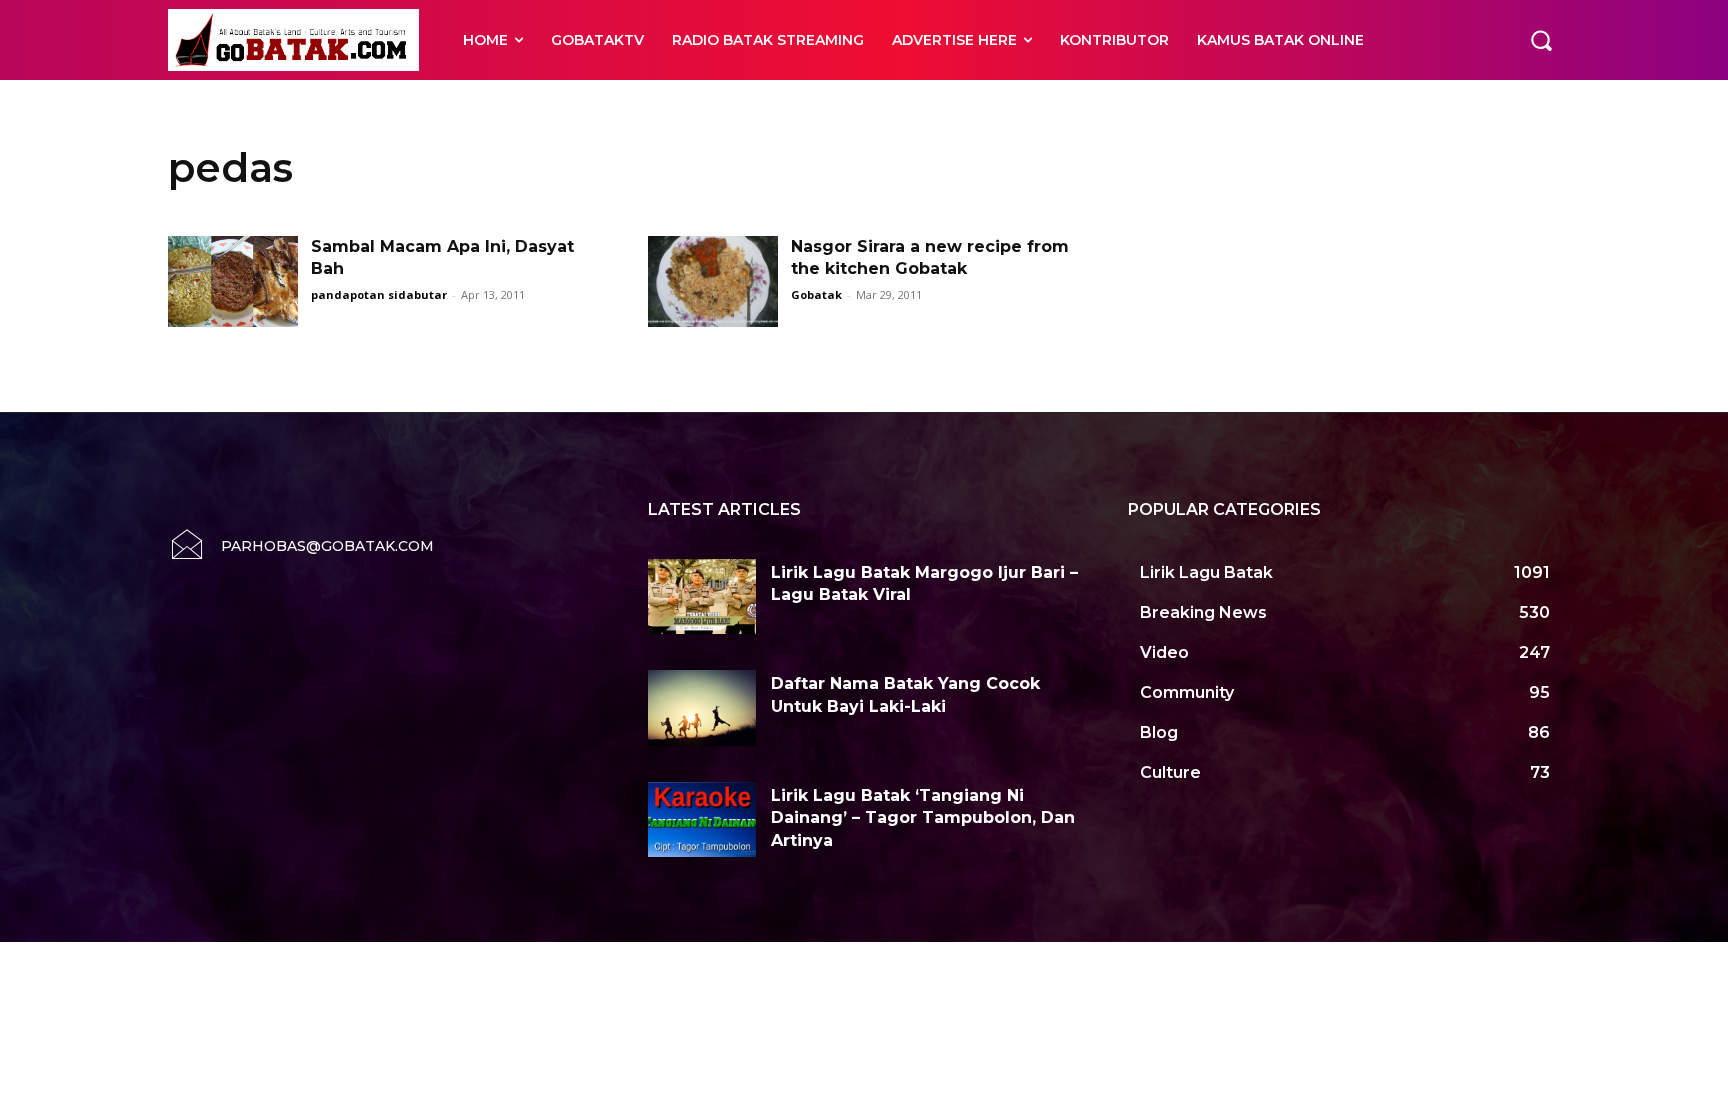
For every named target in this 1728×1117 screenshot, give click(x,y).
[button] (1541, 40)
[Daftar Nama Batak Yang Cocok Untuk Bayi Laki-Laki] (702, 708)
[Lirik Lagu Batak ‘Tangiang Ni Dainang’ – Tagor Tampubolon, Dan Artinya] (702, 820)
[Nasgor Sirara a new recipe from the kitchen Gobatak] (713, 281)
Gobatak (816, 294)
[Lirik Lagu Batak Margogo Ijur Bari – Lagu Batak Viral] (702, 597)
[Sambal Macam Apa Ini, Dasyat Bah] (233, 281)
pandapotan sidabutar (379, 294)
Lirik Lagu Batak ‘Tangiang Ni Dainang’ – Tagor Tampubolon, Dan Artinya (923, 818)
